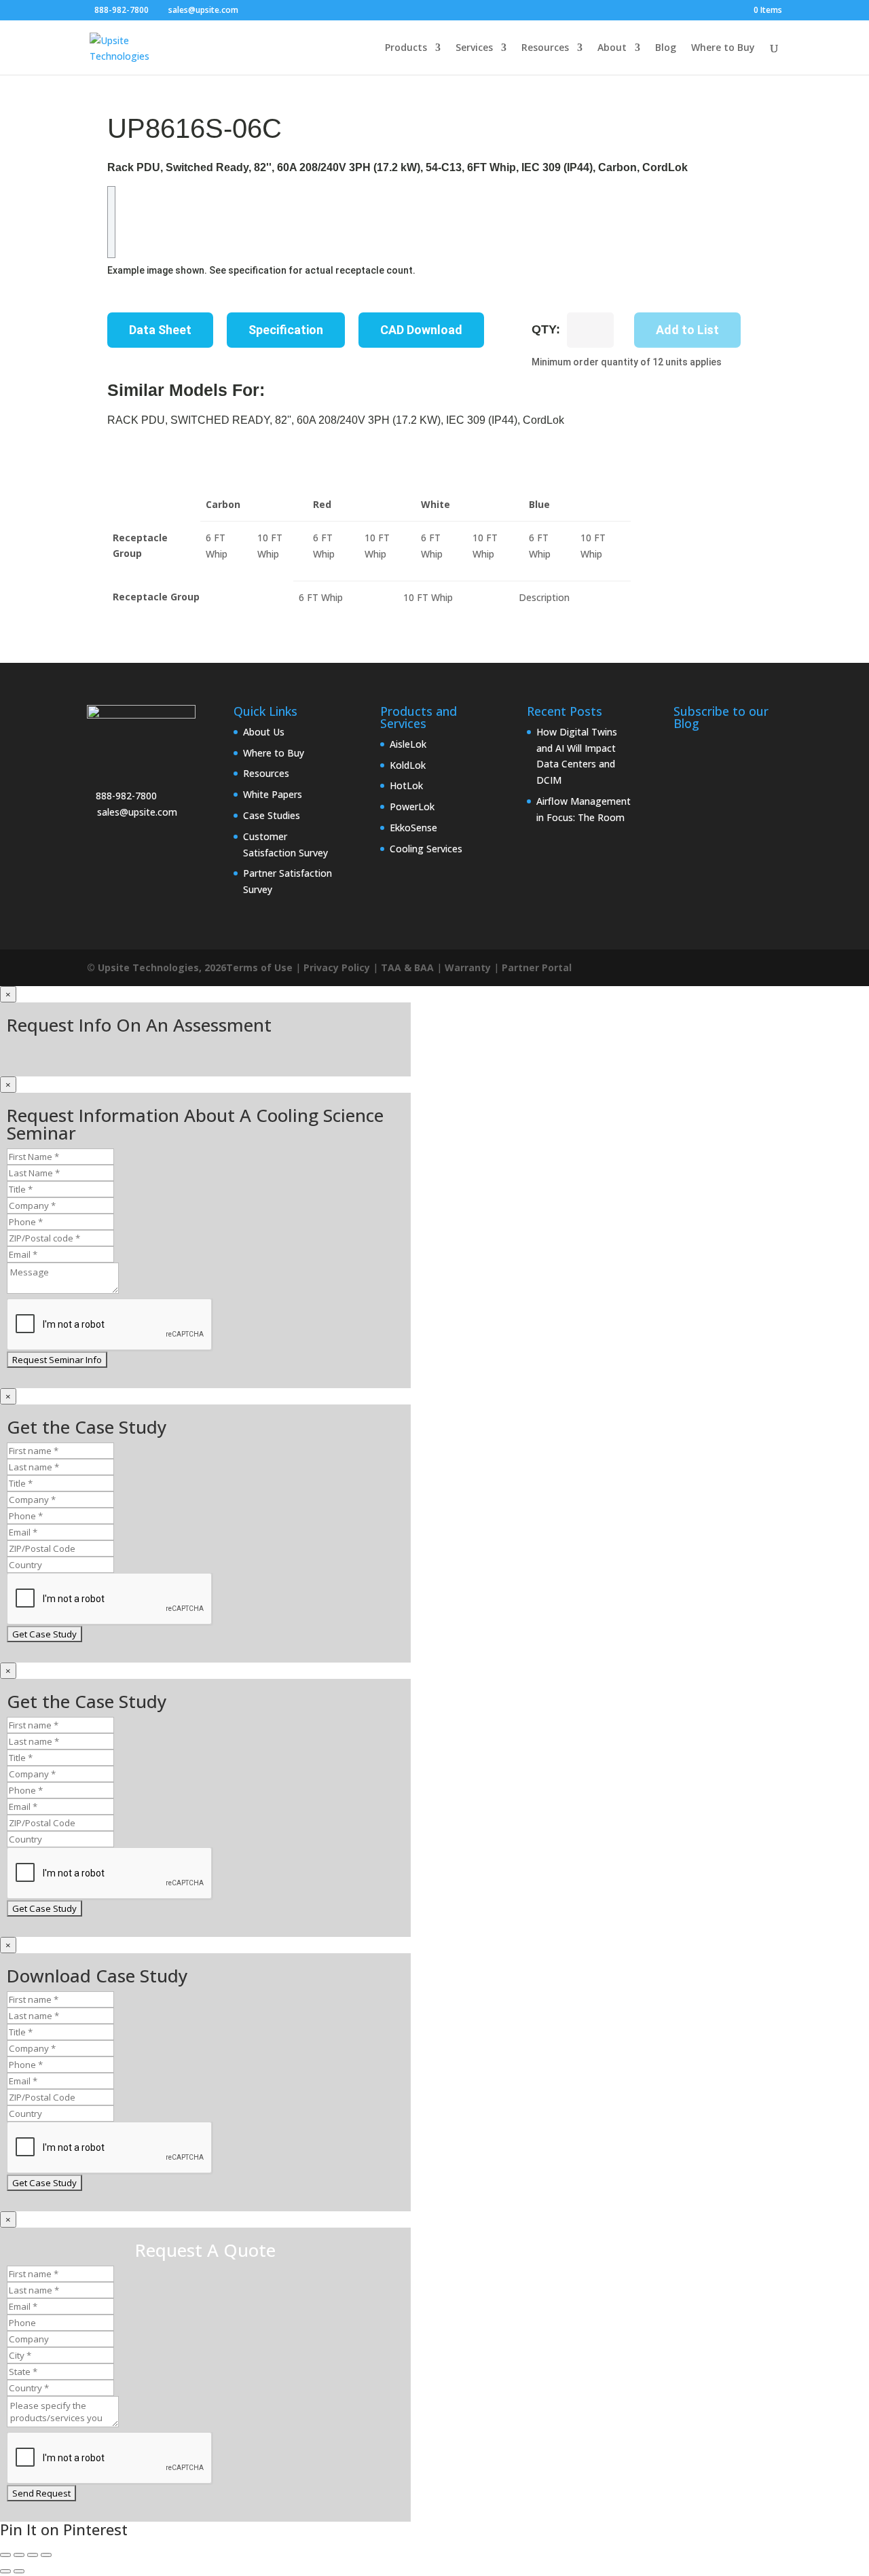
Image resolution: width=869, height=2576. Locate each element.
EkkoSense (413, 828)
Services (474, 48)
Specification (286, 330)
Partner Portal (537, 967)
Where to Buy (723, 48)
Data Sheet (160, 330)
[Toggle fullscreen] (19, 2555)
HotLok (406, 785)
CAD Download (421, 330)
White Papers (273, 794)
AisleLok (408, 744)
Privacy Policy (337, 967)
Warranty (468, 967)
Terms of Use (259, 967)
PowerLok (412, 806)
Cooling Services (426, 849)
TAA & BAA (407, 967)
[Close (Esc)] (46, 2555)
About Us (264, 732)
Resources (545, 48)
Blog (666, 48)
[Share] (33, 2555)
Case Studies (272, 815)
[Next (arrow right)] (19, 2571)
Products (406, 48)
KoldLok (408, 765)
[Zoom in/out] (5, 2555)
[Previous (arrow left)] (5, 2571)
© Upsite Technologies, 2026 (156, 967)
